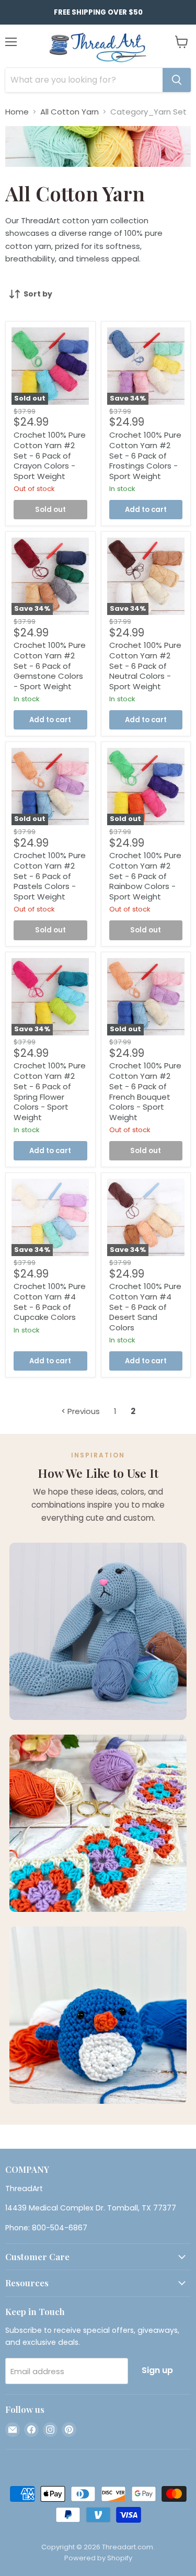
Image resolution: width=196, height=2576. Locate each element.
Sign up (157, 2370)
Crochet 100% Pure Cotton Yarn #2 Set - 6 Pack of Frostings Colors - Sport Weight (145, 455)
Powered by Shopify (98, 2558)
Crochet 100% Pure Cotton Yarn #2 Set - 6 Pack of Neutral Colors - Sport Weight (145, 666)
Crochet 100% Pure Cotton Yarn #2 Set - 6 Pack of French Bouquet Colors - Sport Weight (145, 1091)
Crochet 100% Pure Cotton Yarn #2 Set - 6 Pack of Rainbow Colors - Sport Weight (145, 876)
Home (17, 112)
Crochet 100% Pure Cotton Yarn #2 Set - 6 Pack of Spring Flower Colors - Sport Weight (50, 1091)
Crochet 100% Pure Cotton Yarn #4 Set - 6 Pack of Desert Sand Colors (145, 1307)
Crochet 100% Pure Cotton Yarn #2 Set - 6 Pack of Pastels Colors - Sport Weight (50, 876)
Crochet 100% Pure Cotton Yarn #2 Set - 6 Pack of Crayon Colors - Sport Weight (50, 455)
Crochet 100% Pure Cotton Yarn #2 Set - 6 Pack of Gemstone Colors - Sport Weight (50, 666)
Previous (83, 1411)
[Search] (177, 80)
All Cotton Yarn (70, 112)
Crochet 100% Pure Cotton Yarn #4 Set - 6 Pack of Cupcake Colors (50, 1302)
